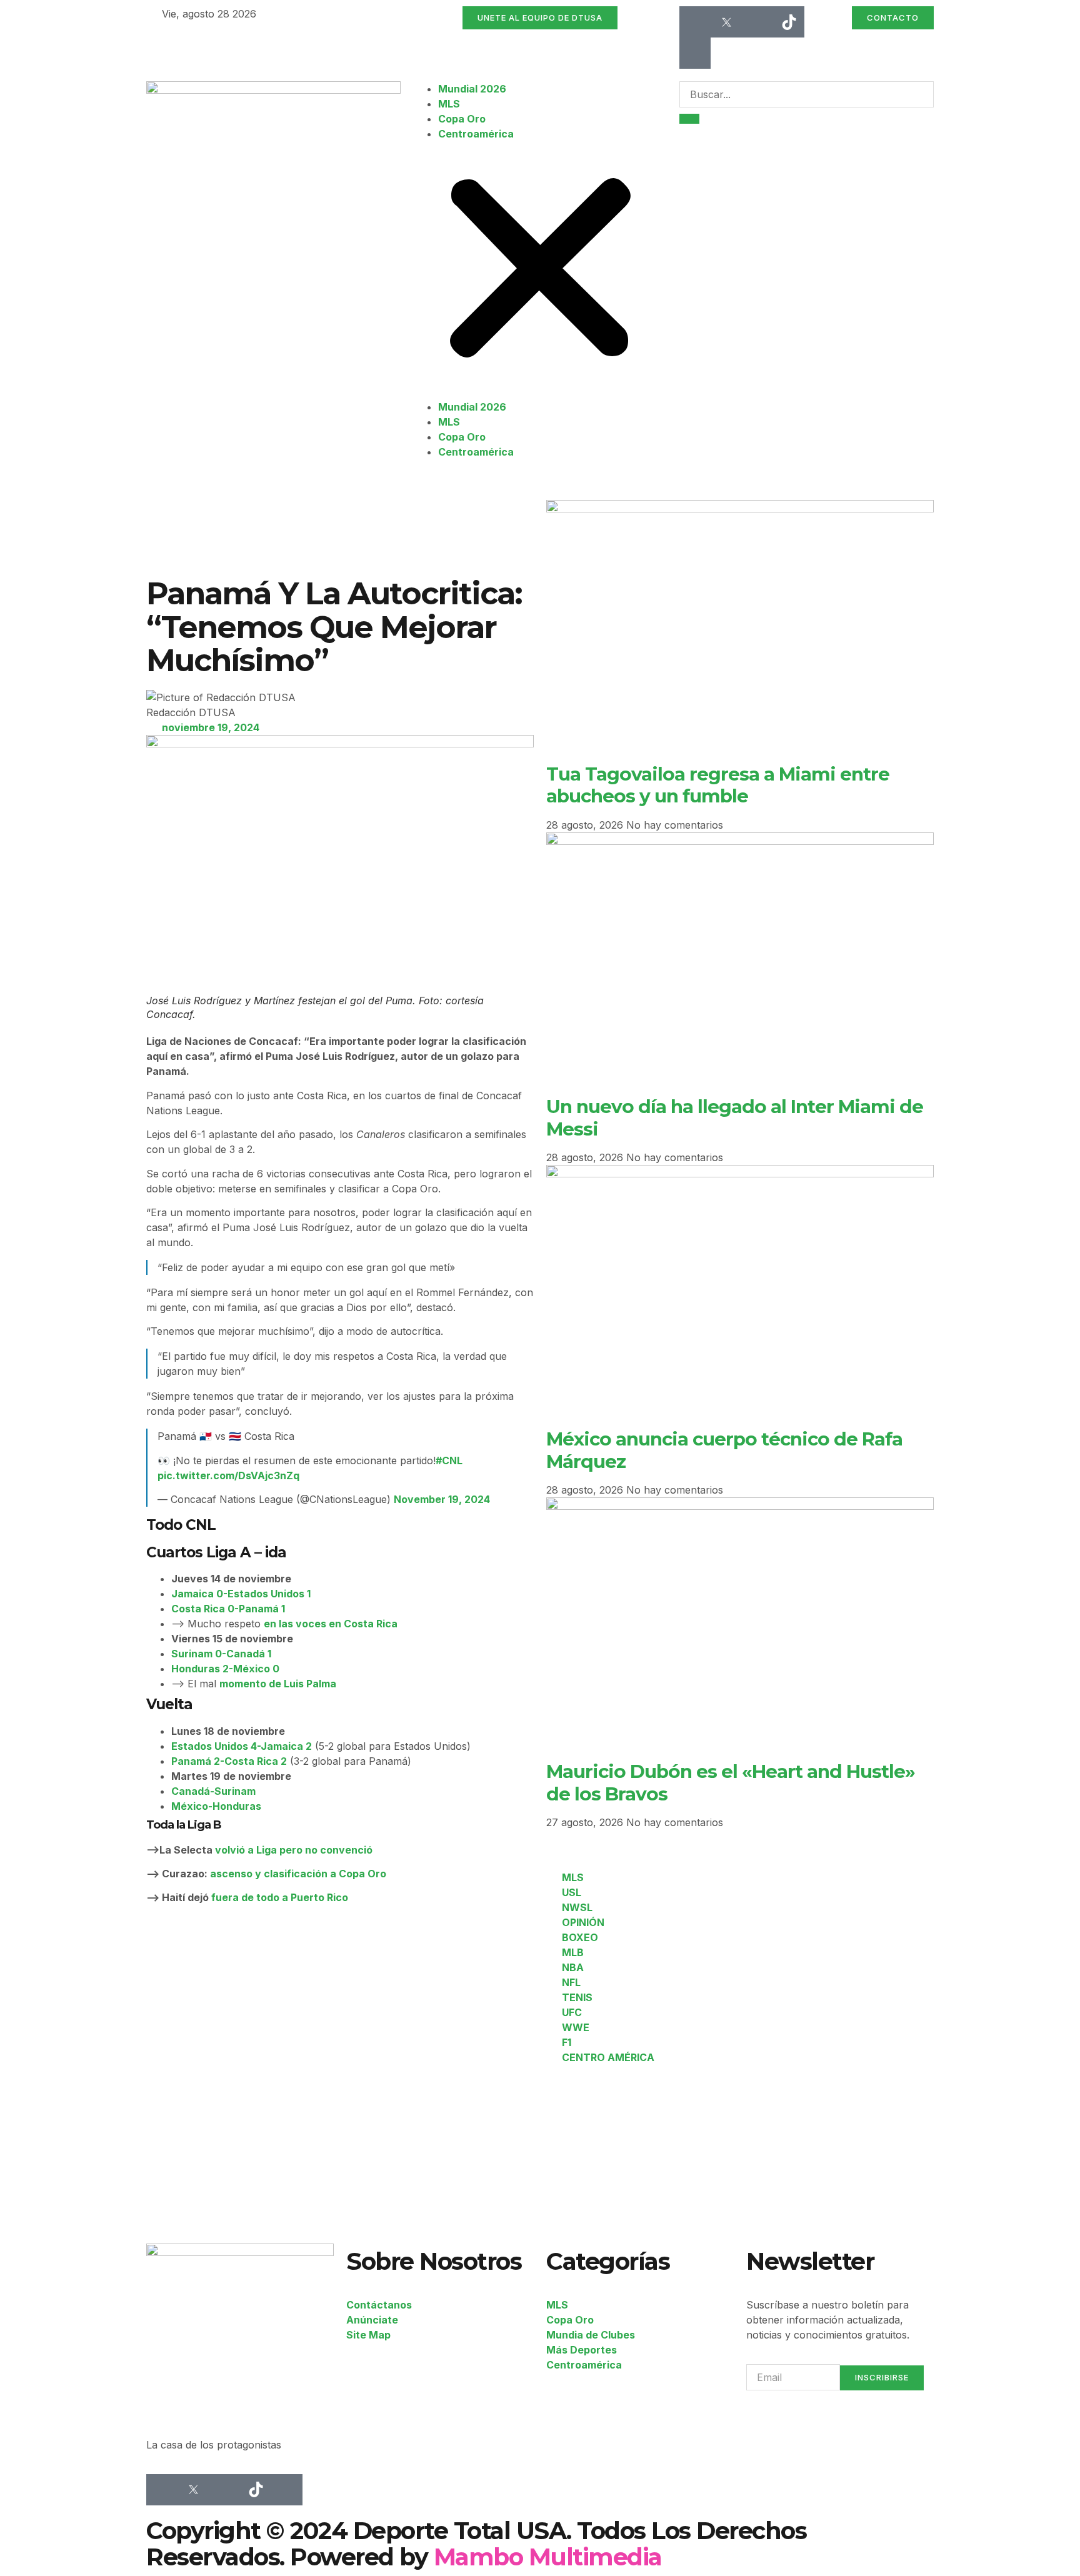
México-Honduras (216, 1806)
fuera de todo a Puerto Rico (280, 1897)
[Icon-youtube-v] (695, 53)
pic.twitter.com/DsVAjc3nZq (228, 1475)
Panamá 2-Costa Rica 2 (229, 1761)
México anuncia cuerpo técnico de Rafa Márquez (724, 1450)
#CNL (449, 1460)
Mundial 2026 (472, 89)
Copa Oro (462, 119)
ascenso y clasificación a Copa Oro (298, 1874)
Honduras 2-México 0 (225, 1669)
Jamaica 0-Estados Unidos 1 (241, 1594)
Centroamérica (476, 134)
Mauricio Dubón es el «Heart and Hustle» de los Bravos (731, 1782)
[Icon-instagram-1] (757, 22)
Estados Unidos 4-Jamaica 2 (242, 1746)
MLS (449, 104)
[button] (540, 270)
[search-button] (689, 119)
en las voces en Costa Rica (331, 1624)
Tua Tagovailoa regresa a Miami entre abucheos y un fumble (718, 785)
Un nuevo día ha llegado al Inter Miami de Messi (735, 1117)
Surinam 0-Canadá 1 (221, 1654)
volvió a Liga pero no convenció (294, 1850)
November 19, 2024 (442, 1499)
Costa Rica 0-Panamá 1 (228, 1609)
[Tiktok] (789, 22)
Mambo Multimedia (548, 2557)
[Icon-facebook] (695, 22)
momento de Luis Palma (278, 1684)
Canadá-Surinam (213, 1791)
